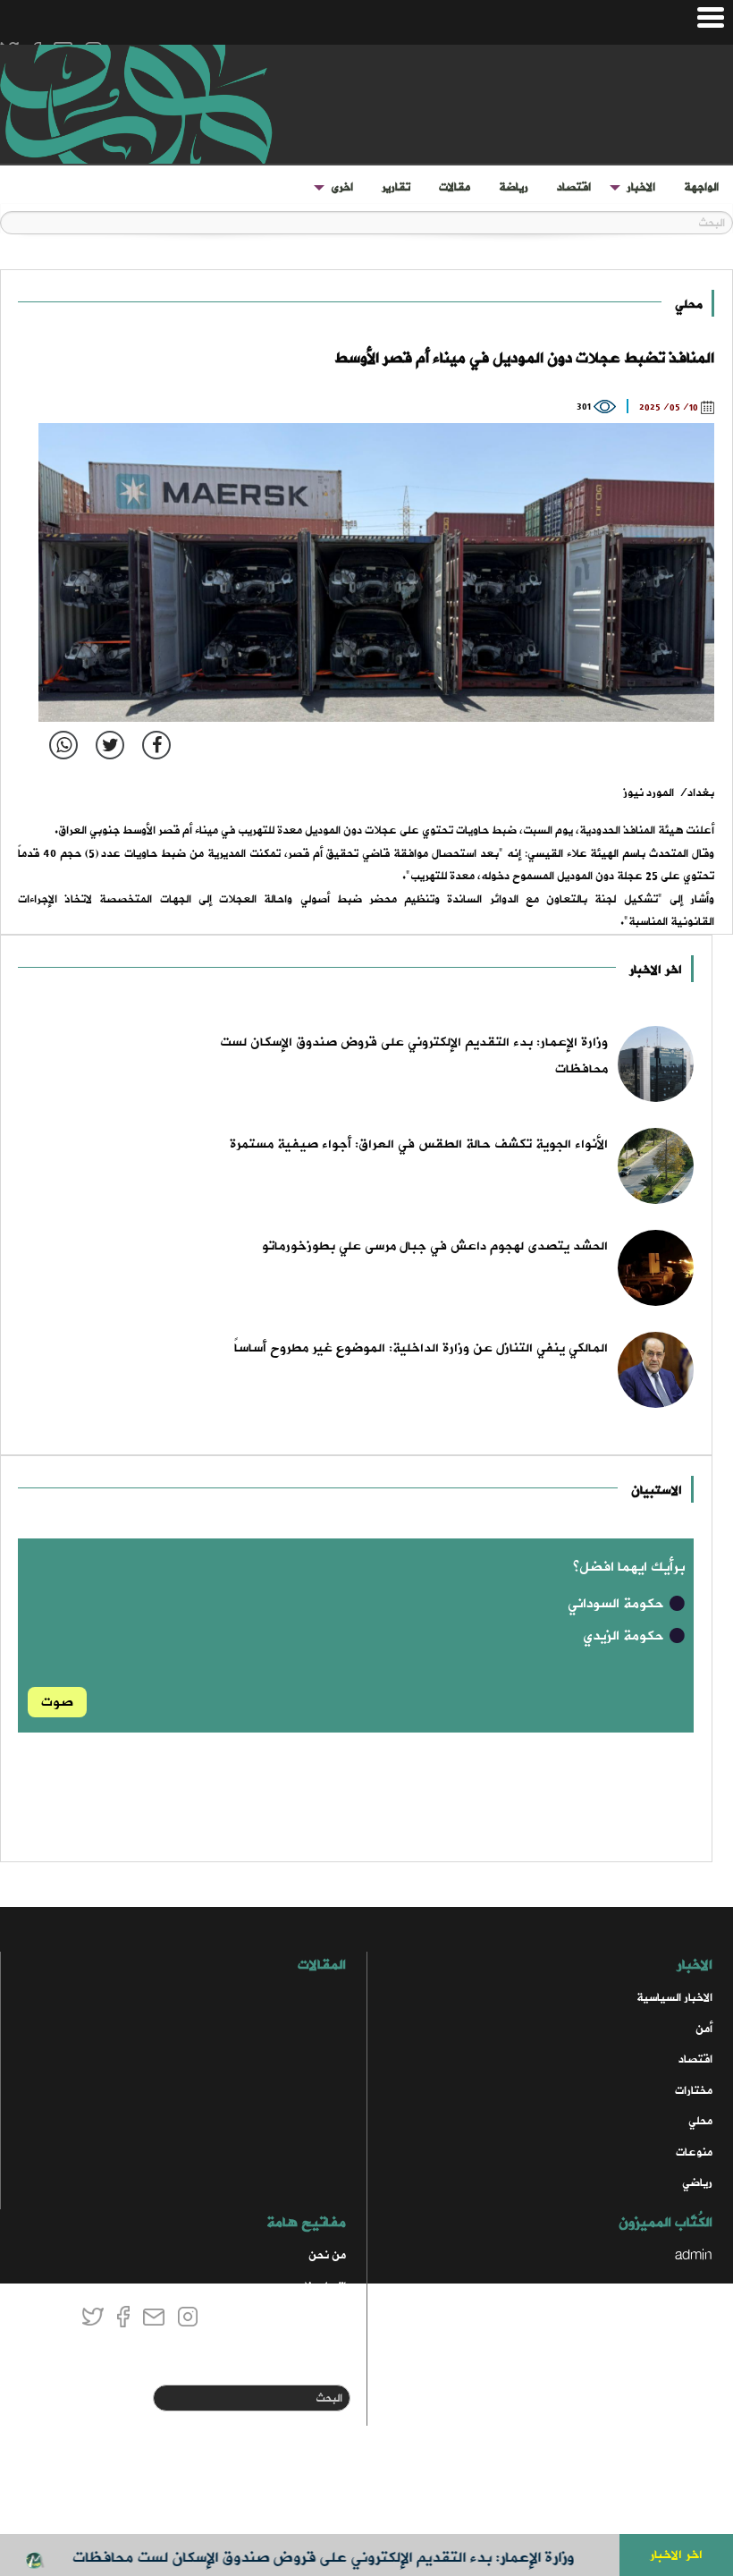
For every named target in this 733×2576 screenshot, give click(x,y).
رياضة (514, 187)
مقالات (455, 187)
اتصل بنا (325, 2287)
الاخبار (641, 187)
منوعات (694, 2152)
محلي (689, 305)
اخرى (342, 187)
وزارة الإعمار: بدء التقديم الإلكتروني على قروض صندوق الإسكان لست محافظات (354, 2558)
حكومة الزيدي (625, 1636)
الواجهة (701, 187)
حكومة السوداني (618, 1604)
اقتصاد (574, 187)
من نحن (327, 2255)
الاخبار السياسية (674, 1998)
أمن (704, 2029)
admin (694, 2255)
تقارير (396, 187)
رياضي (697, 2183)
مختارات (694, 2091)
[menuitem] (701, 188)
